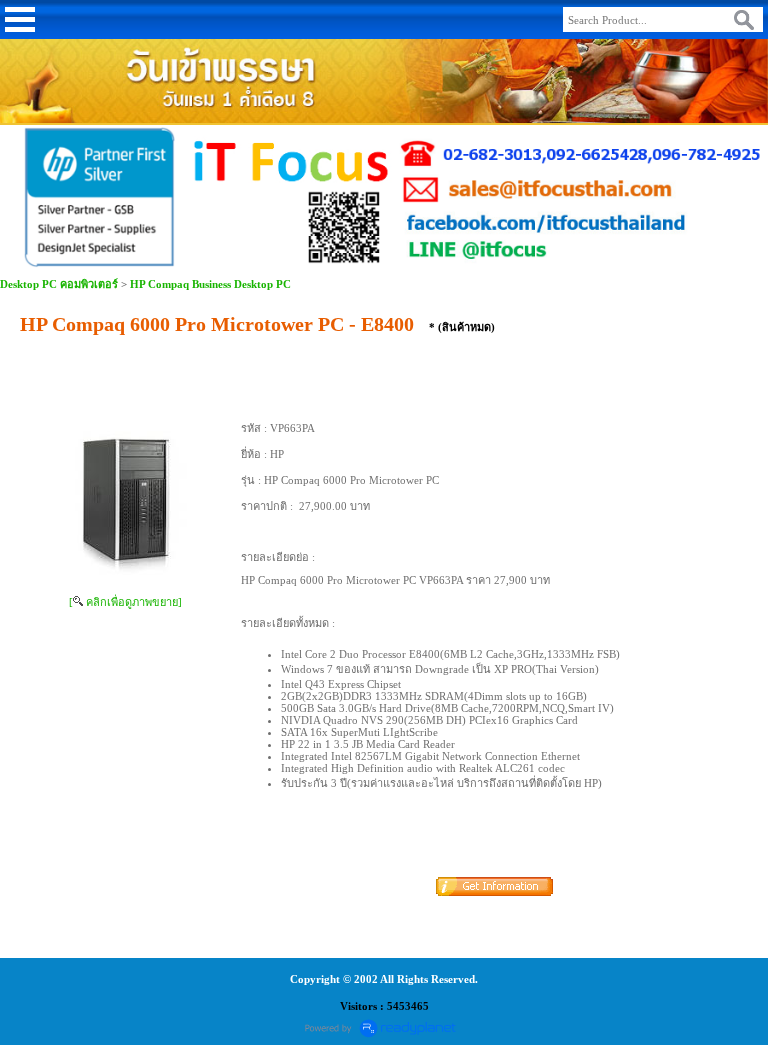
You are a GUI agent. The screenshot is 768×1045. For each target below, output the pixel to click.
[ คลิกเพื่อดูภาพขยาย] (125, 602)
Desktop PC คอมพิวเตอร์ (59, 284)
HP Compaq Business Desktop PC (210, 284)
